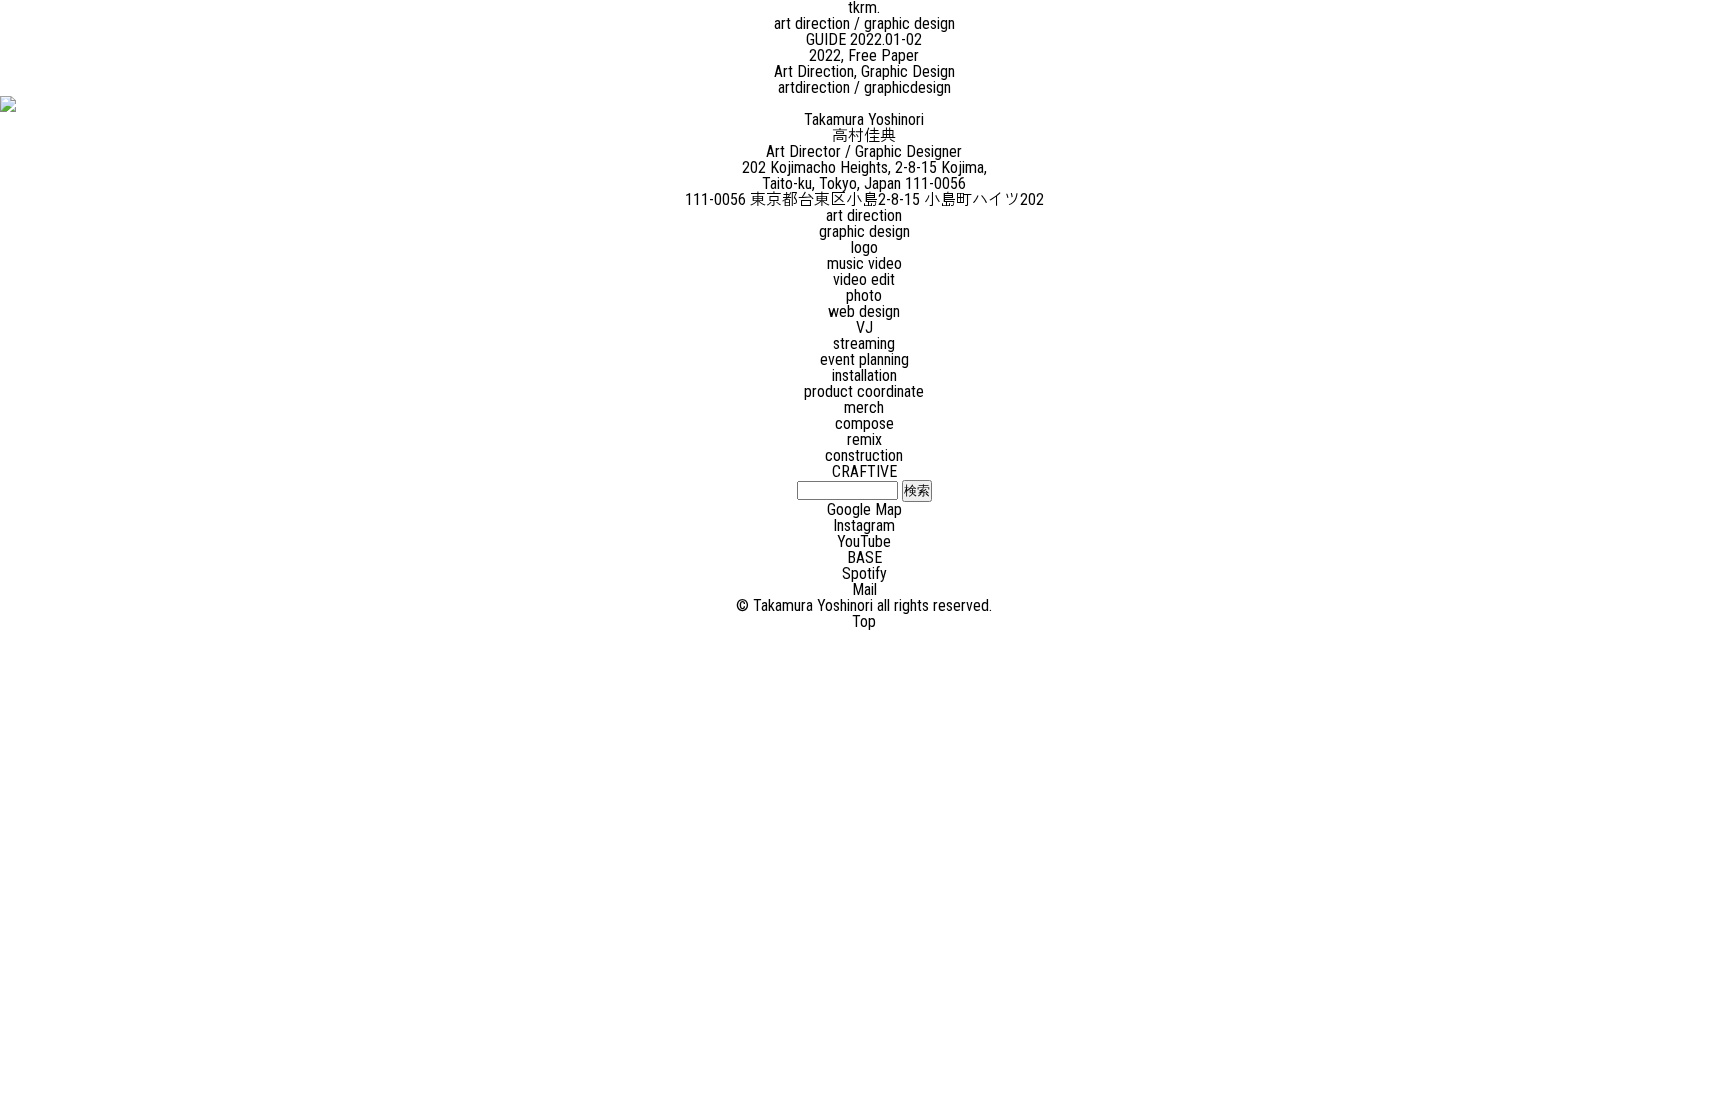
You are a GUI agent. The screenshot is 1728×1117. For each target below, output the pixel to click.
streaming (864, 343)
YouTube (864, 541)
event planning (864, 359)
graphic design (864, 231)
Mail (864, 589)
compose (864, 423)
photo (864, 295)
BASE (864, 557)
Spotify (864, 573)
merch (864, 407)
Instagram (864, 525)
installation (864, 375)
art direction (864, 215)
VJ (864, 327)
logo (864, 247)
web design (864, 311)
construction (864, 455)
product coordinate (864, 391)
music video (864, 263)
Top (864, 621)
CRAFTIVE (864, 471)
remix (864, 439)
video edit (864, 279)
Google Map (864, 509)
